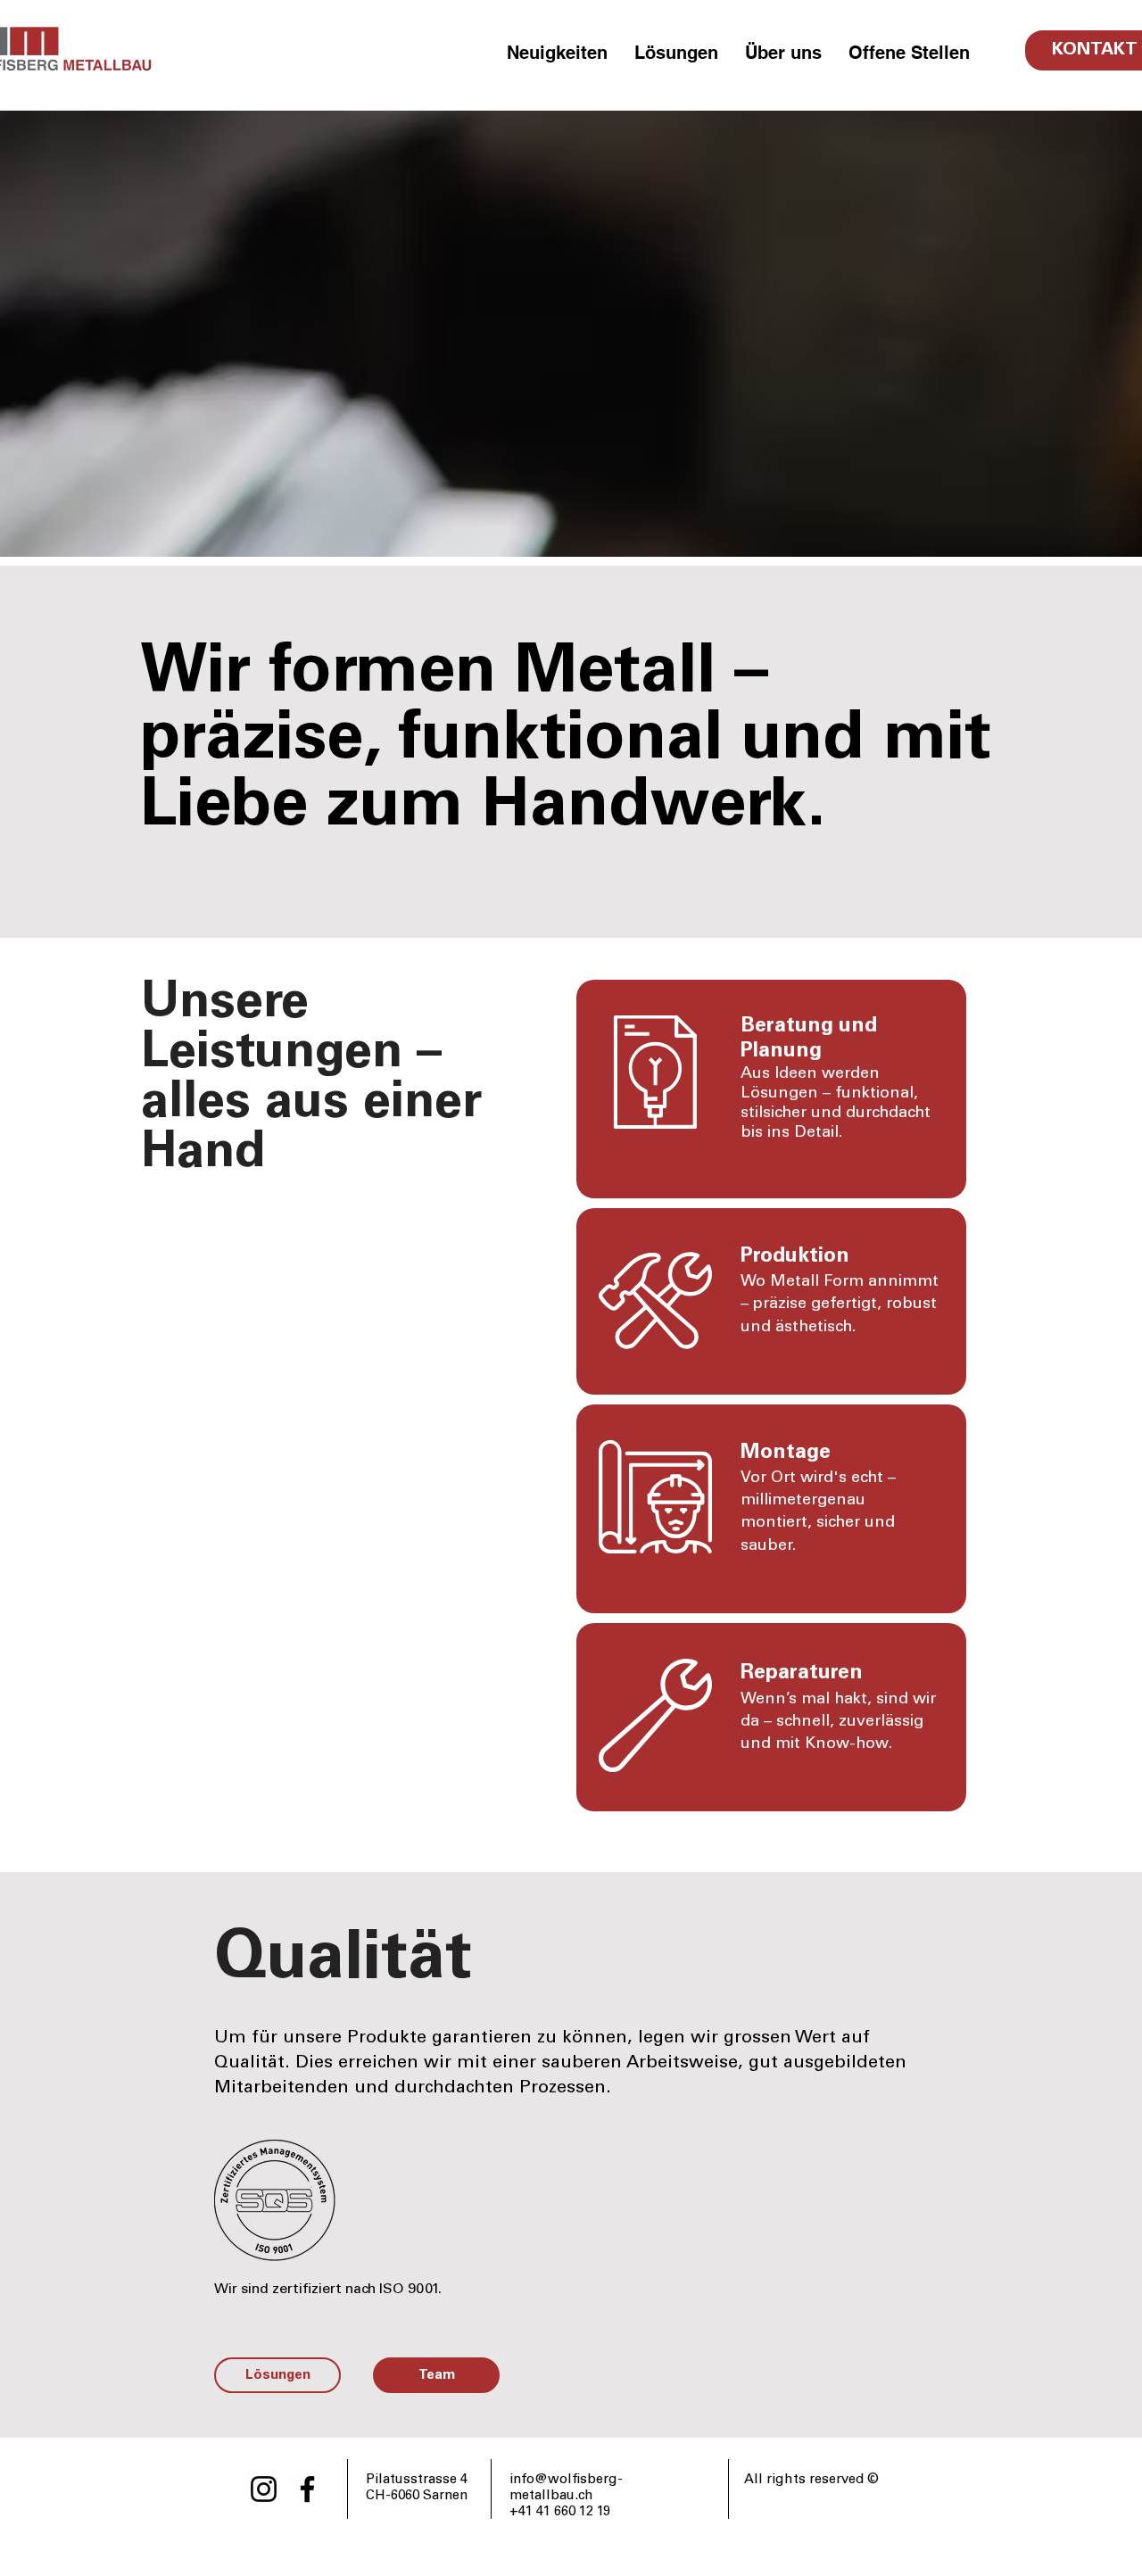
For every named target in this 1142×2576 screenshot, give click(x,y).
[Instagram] (264, 2489)
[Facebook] (307, 2489)
